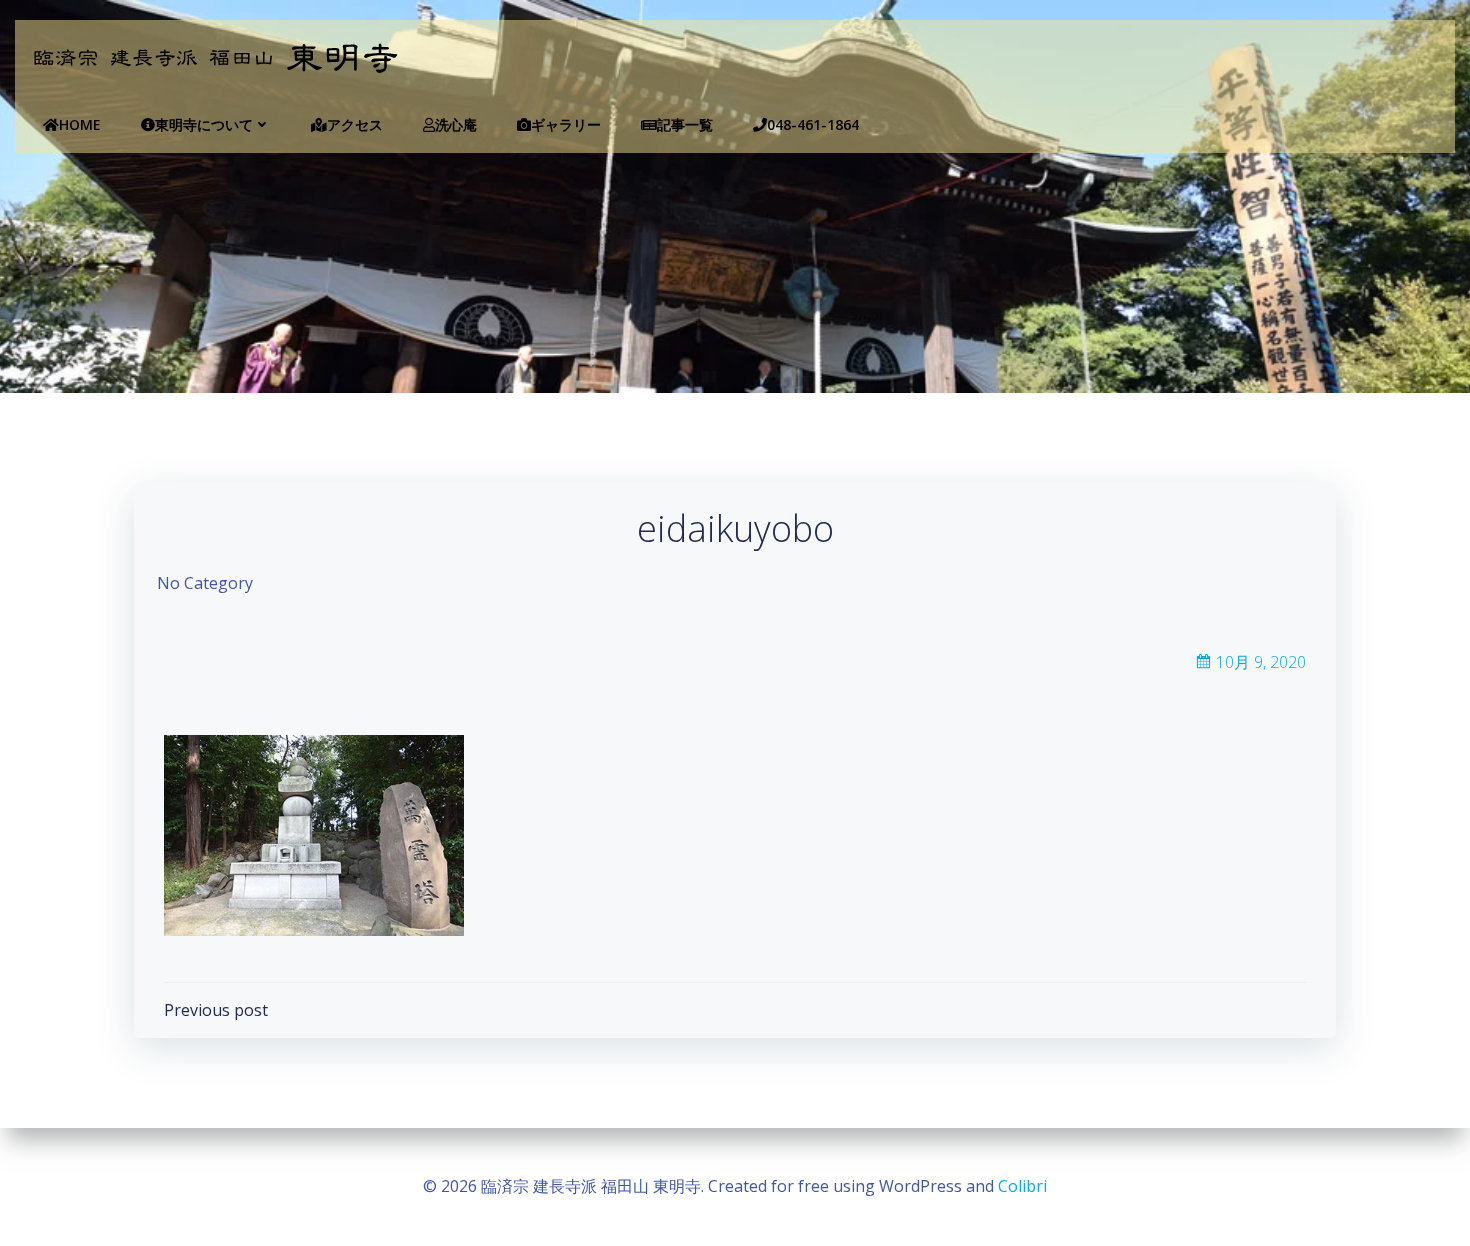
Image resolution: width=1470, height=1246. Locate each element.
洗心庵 (456, 124)
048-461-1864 (813, 124)
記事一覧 (685, 124)
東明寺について (204, 124)
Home (80, 124)
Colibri (1022, 1186)
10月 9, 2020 (1261, 662)
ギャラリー (566, 124)
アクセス (355, 124)
